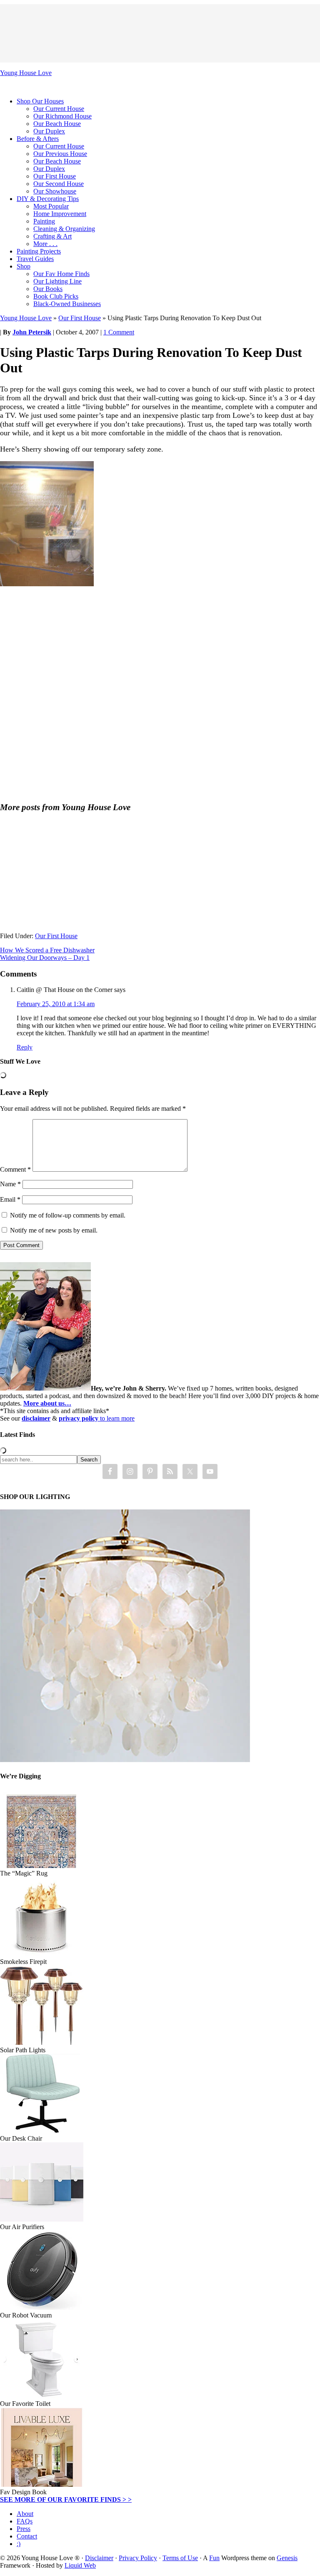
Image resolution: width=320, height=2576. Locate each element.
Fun (214, 2558)
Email (10, 1199)
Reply (25, 1047)
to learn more (97, 1418)
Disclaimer (99, 2558)
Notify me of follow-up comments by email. (68, 1215)
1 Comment (119, 332)
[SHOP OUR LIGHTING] (125, 1760)
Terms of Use (180, 2558)
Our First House (80, 318)
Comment (15, 1169)
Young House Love (26, 73)
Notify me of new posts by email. (54, 1230)
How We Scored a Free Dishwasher (47, 950)
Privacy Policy (138, 2558)
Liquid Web (80, 2565)
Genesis (287, 2558)
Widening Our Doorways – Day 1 (45, 958)
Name (10, 1184)
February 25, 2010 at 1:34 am (56, 1004)
